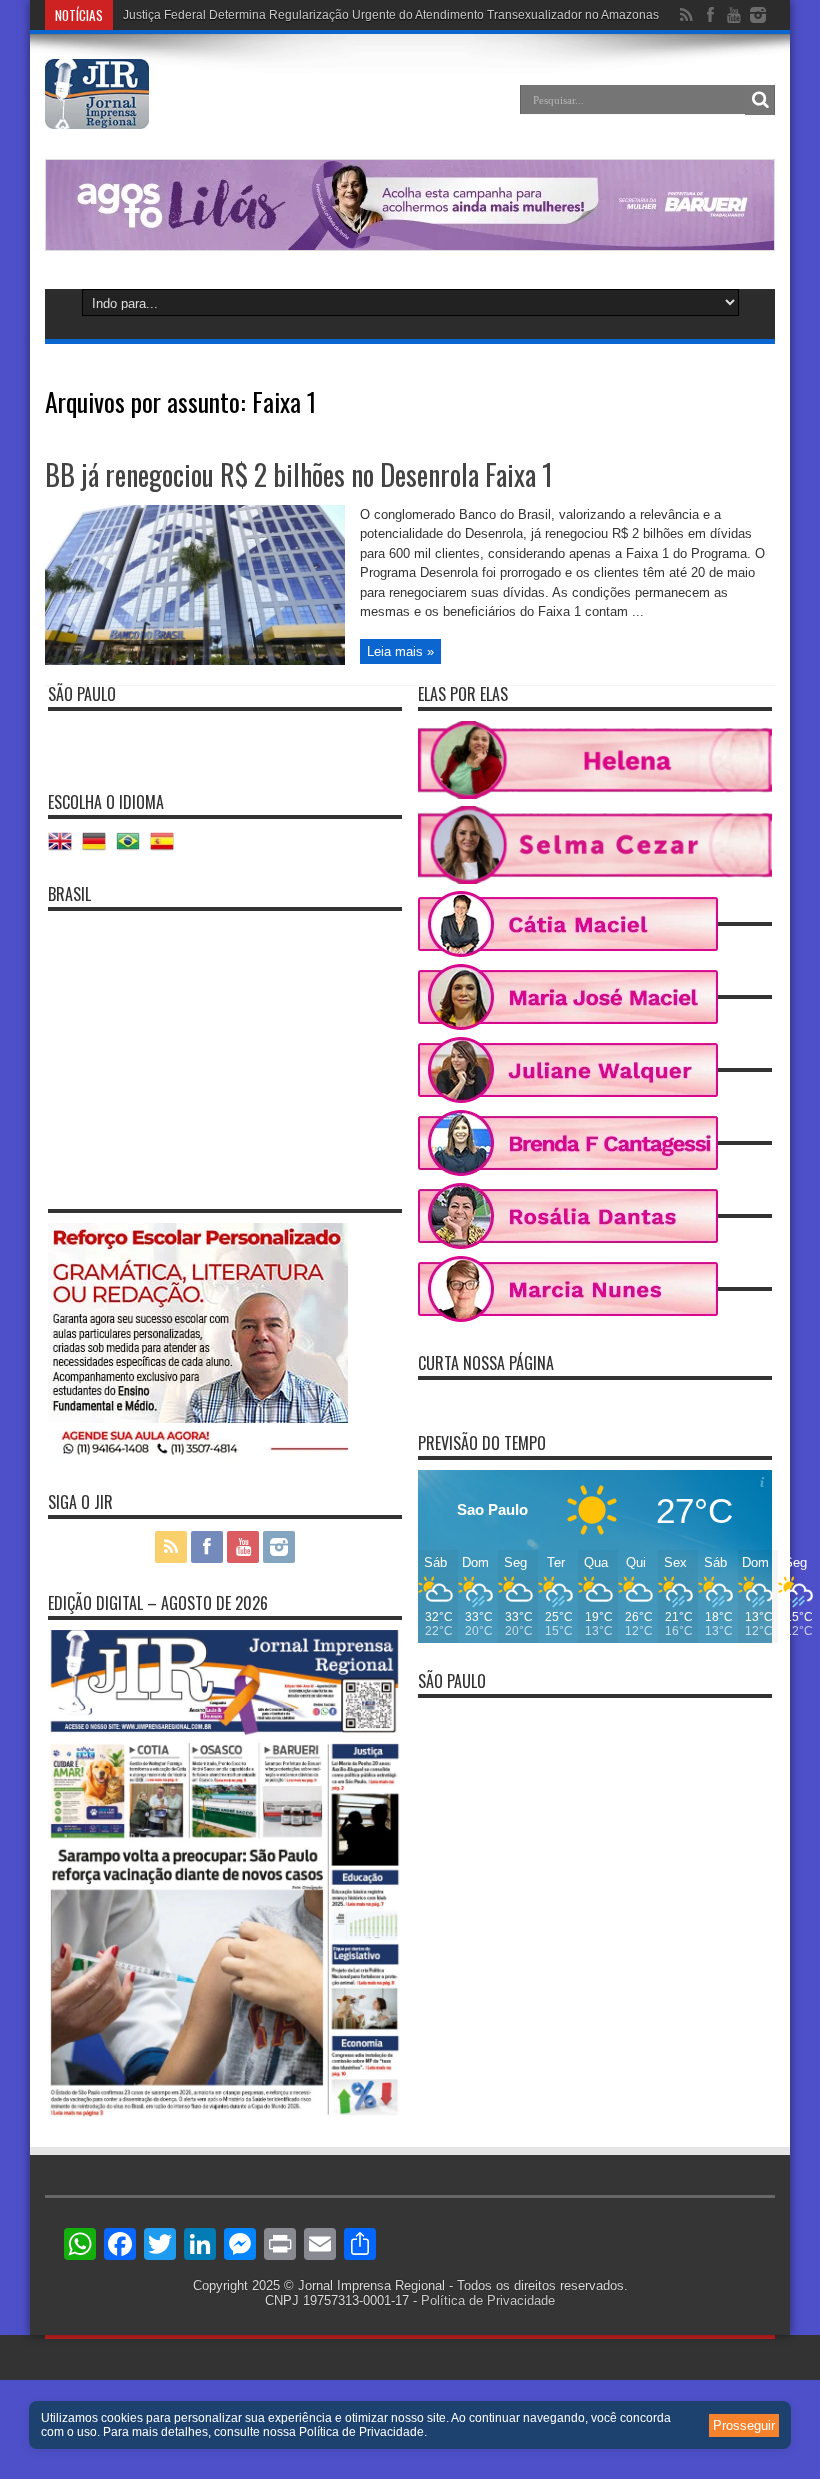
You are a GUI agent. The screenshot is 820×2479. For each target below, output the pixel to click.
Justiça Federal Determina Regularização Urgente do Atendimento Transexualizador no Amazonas (391, 15)
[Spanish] (167, 848)
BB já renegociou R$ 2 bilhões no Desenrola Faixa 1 (299, 474)
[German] (99, 848)
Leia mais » (400, 651)
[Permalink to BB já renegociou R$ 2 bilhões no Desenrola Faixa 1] (195, 660)
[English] (65, 848)
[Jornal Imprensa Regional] (97, 114)
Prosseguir (744, 2425)
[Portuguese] (133, 848)
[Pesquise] (760, 100)
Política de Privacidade (488, 2300)
